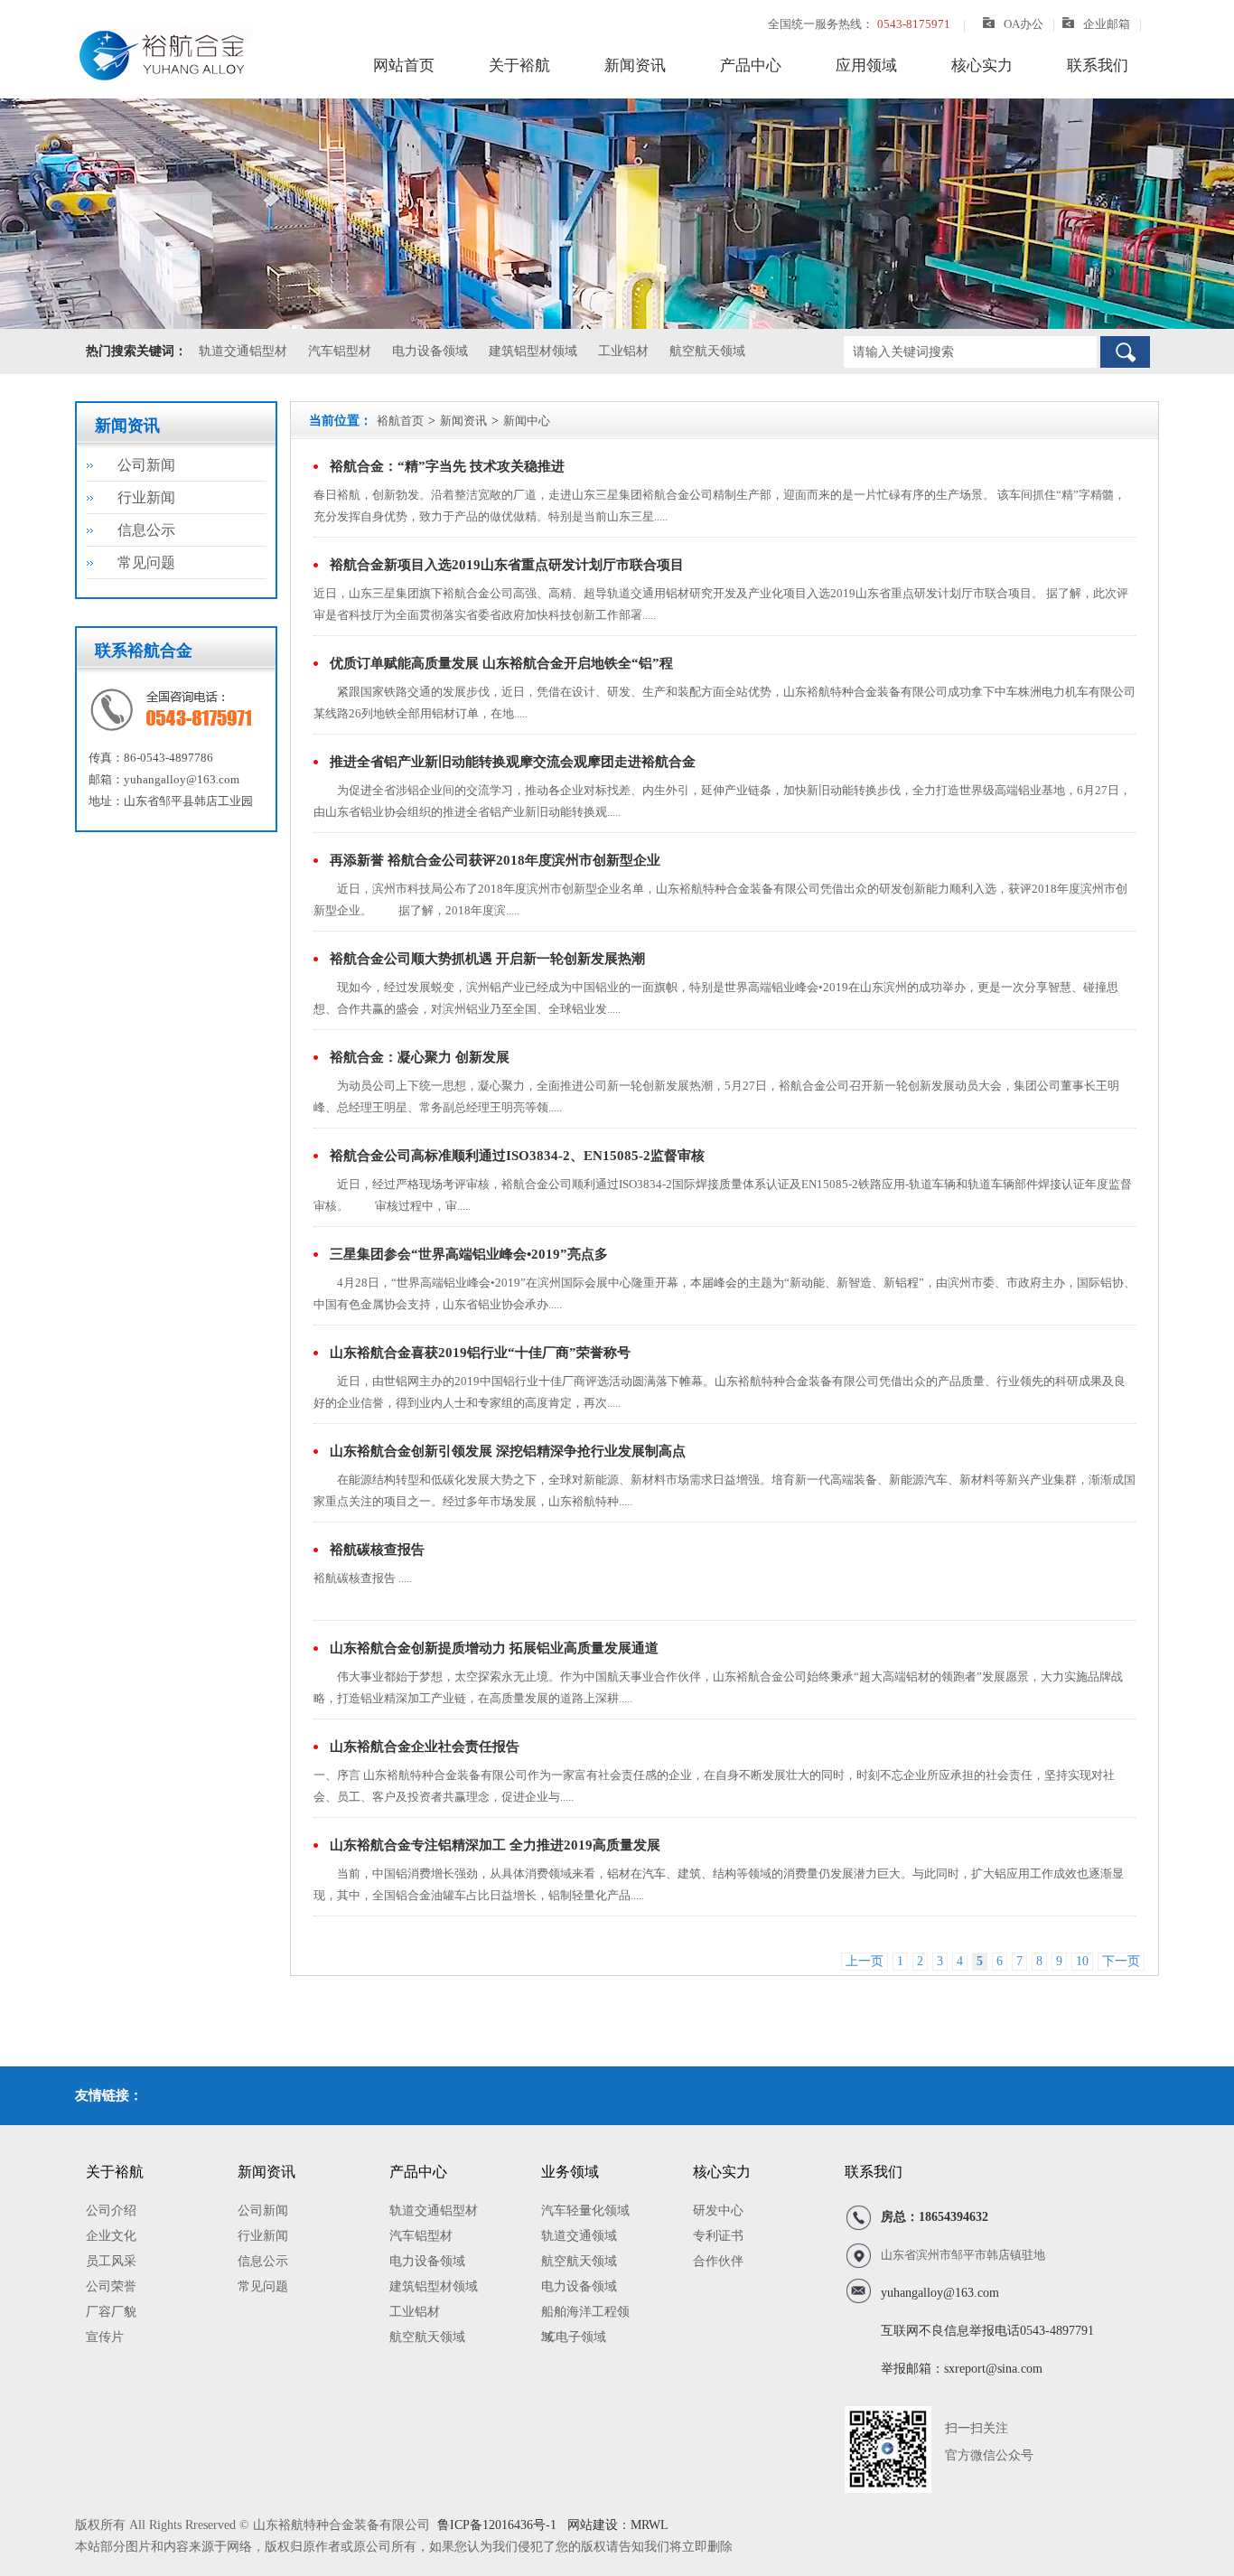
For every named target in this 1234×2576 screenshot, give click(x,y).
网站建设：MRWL (616, 2525)
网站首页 (404, 66)
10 (1082, 1961)
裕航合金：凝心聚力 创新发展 (420, 1057)
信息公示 (146, 530)
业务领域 (570, 2172)
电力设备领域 (430, 351)
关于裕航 (519, 66)
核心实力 (982, 66)
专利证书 (718, 2236)
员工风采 (111, 2261)
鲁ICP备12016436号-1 (497, 2525)
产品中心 (751, 66)
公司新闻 (146, 465)
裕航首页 (400, 421)
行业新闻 (146, 497)
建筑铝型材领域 (533, 351)
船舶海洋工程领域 (585, 2315)
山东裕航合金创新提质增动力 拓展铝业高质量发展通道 (494, 1648)
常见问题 (146, 562)
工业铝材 (623, 351)
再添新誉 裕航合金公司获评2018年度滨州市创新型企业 (495, 860)
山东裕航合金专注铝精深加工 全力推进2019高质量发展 (495, 1845)
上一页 (865, 1961)
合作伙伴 (718, 2261)
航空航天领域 (707, 351)
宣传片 (105, 2337)
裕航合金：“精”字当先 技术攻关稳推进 (447, 466)
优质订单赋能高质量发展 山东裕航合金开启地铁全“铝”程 (501, 663)
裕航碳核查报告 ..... (363, 1578)
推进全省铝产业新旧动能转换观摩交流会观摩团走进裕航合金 (513, 762)
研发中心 (718, 2211)
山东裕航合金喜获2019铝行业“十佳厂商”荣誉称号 (480, 1353)
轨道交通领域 (579, 2236)
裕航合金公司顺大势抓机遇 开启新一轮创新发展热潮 (487, 959)
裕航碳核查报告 (377, 1550)
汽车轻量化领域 (585, 2211)
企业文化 (111, 2236)
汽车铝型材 (340, 351)
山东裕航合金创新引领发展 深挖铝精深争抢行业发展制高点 (508, 1451)
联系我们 (1098, 66)
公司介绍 (111, 2211)
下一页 (1121, 1961)
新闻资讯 (635, 66)
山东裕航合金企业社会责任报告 (425, 1747)
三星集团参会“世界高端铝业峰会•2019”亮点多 (469, 1254)
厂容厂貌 (111, 2312)
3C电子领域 (574, 2337)
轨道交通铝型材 (243, 351)
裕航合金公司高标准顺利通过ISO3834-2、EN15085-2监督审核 (517, 1156)
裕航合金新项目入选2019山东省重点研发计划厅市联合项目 (507, 565)
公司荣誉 (111, 2286)
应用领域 (866, 66)
